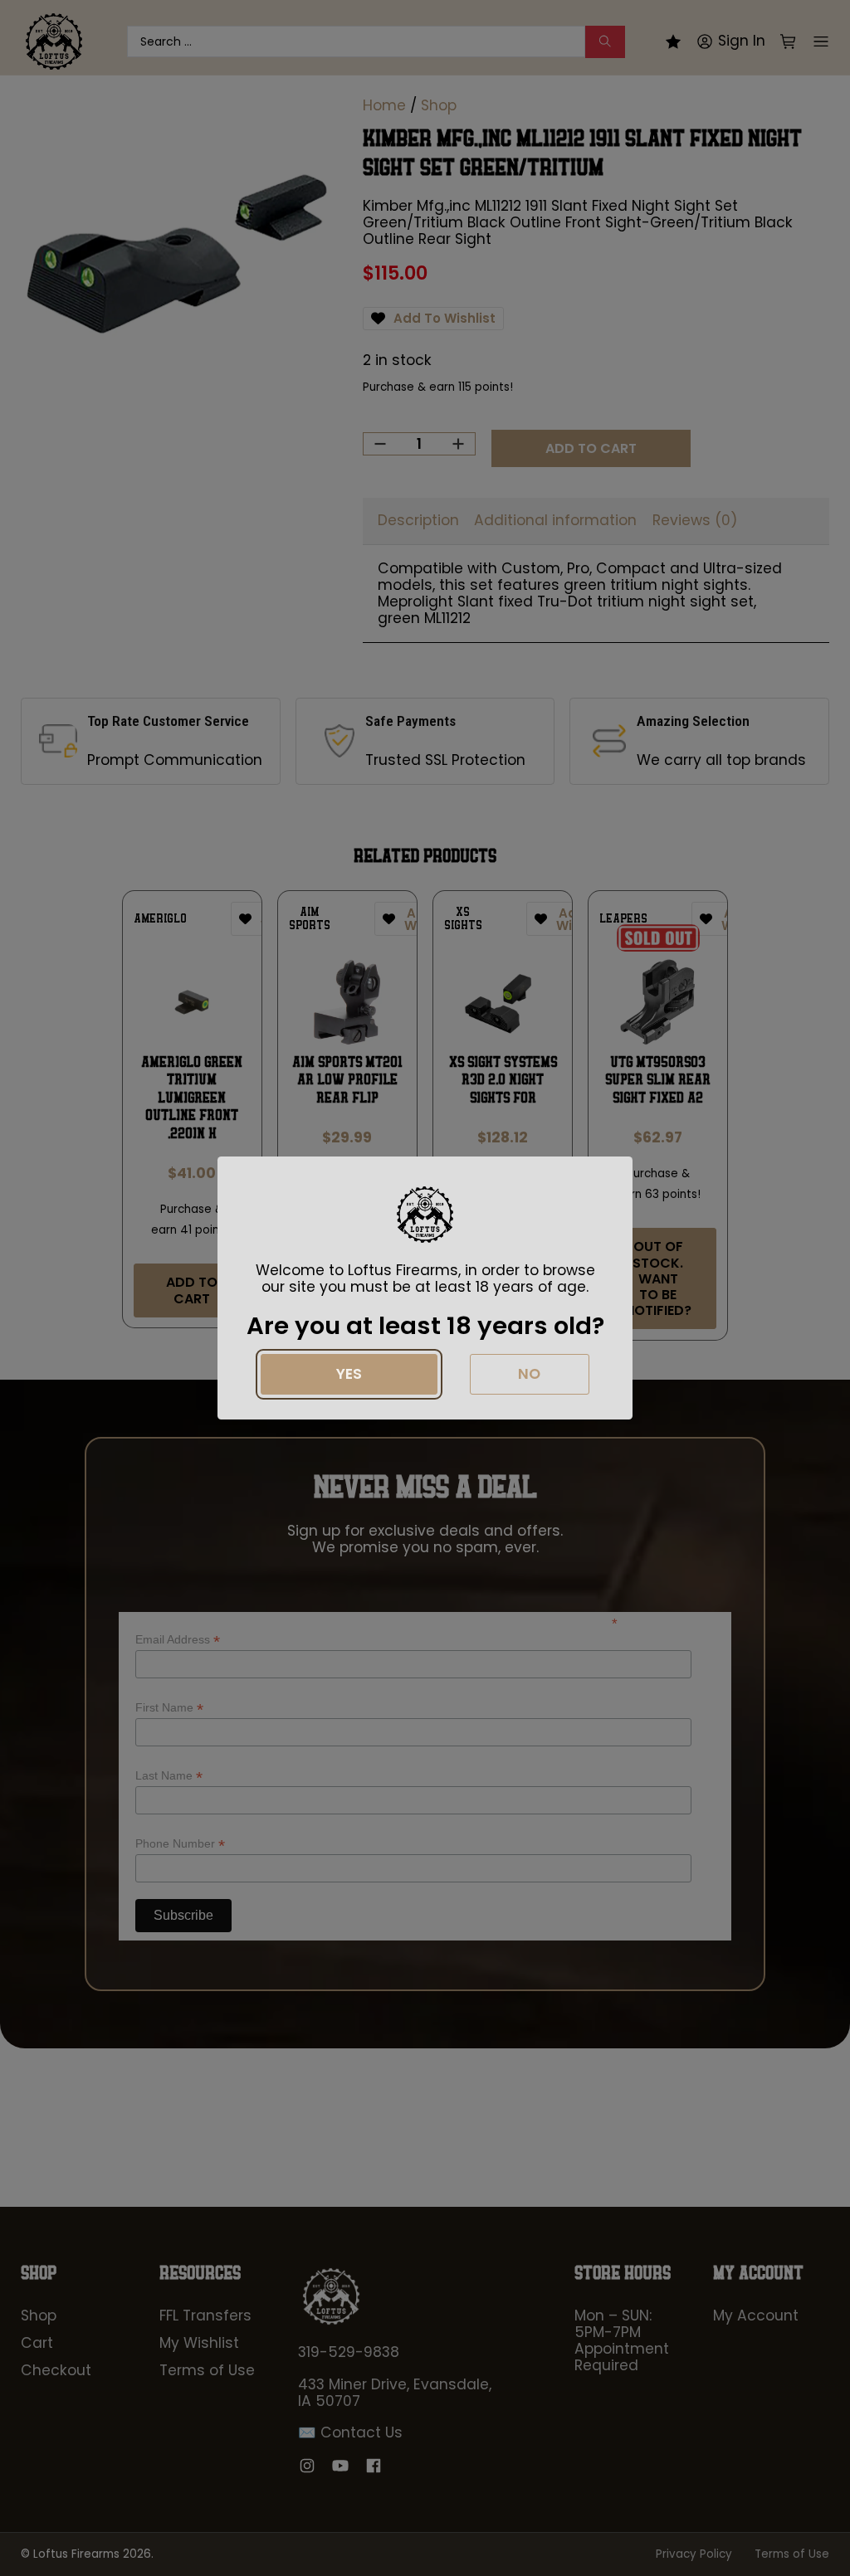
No (529, 1374)
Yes (349, 1374)
